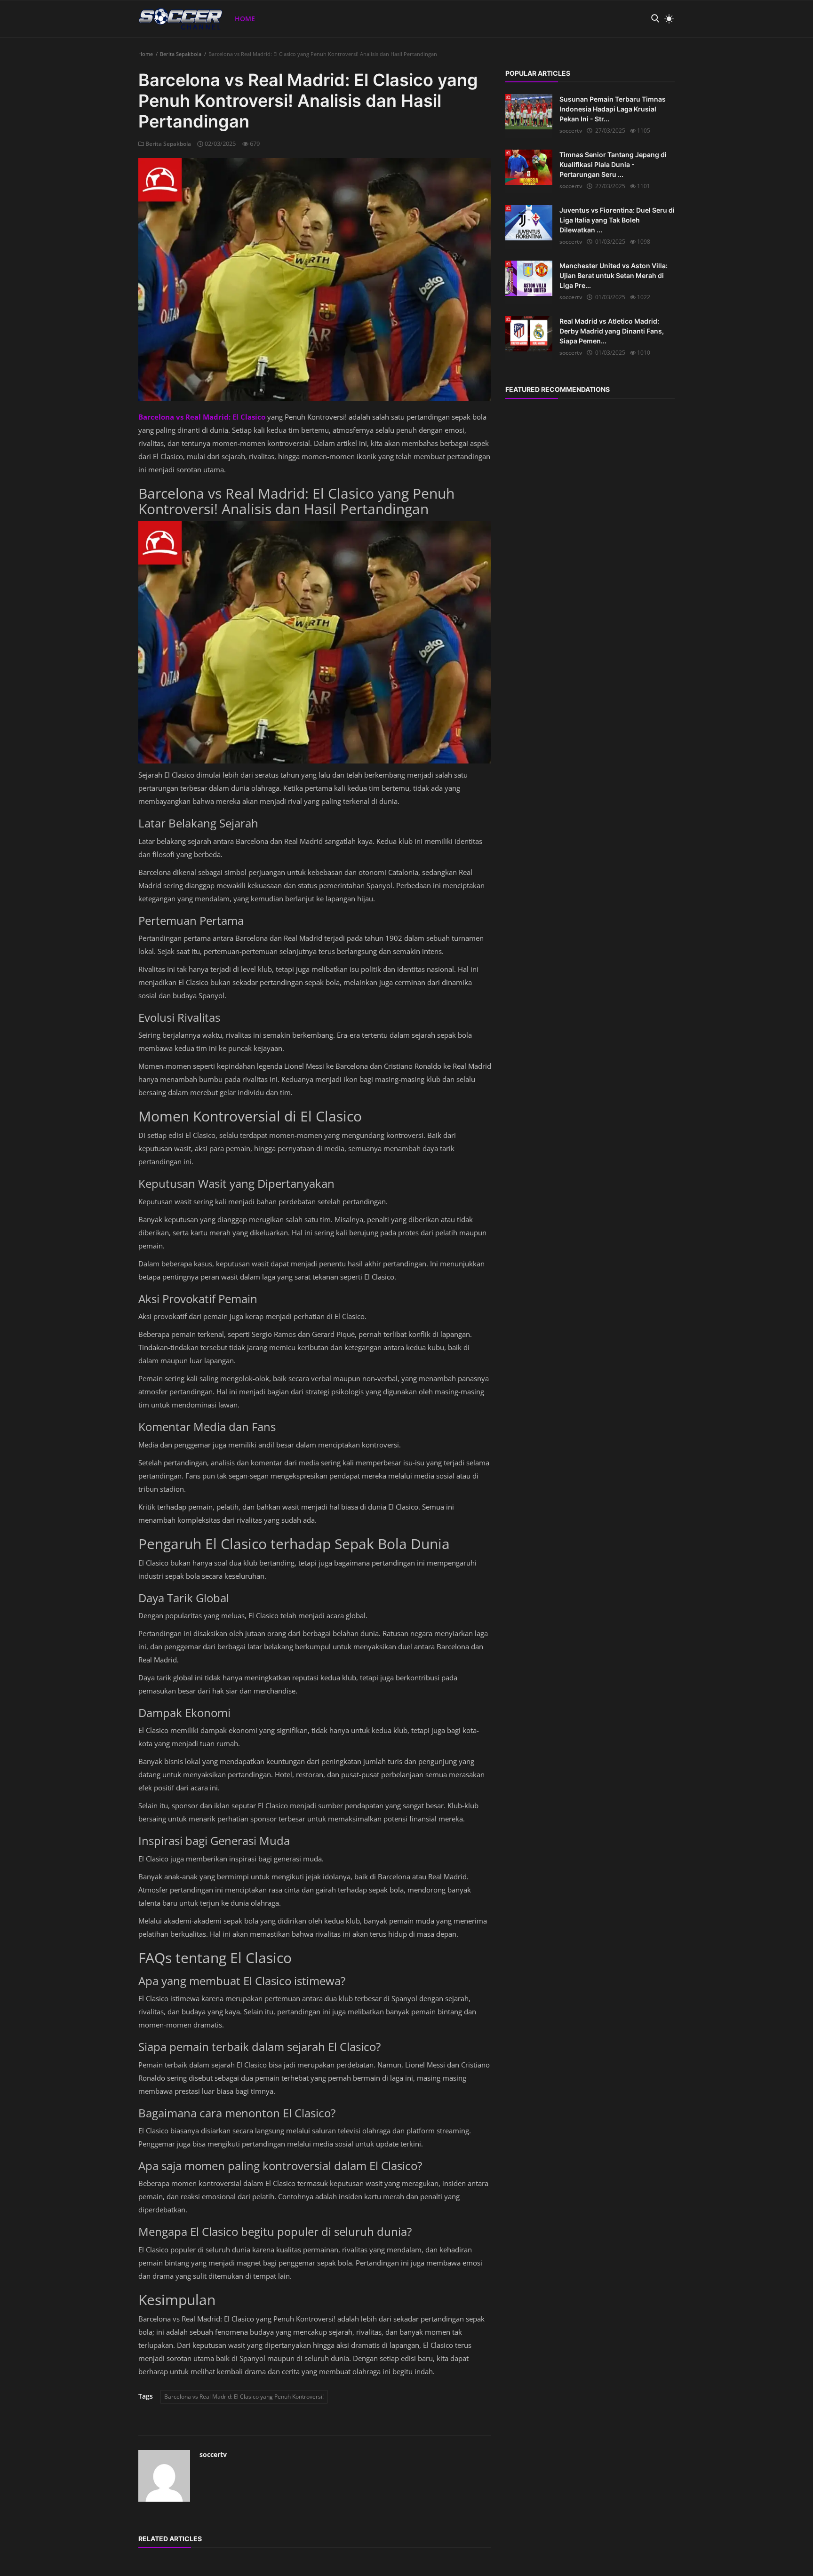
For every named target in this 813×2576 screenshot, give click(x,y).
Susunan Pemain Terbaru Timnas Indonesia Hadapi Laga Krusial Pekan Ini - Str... (613, 109)
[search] (655, 19)
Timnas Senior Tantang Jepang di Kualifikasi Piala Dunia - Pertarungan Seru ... (613, 164)
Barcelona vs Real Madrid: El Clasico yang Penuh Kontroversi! (244, 2397)
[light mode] (667, 19)
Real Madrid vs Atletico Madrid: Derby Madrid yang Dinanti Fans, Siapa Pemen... (612, 331)
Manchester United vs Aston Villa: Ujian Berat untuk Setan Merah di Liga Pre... (614, 275)
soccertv (213, 2454)
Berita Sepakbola (181, 54)
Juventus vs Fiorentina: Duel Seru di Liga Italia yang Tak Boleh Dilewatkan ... (617, 220)
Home (245, 19)
